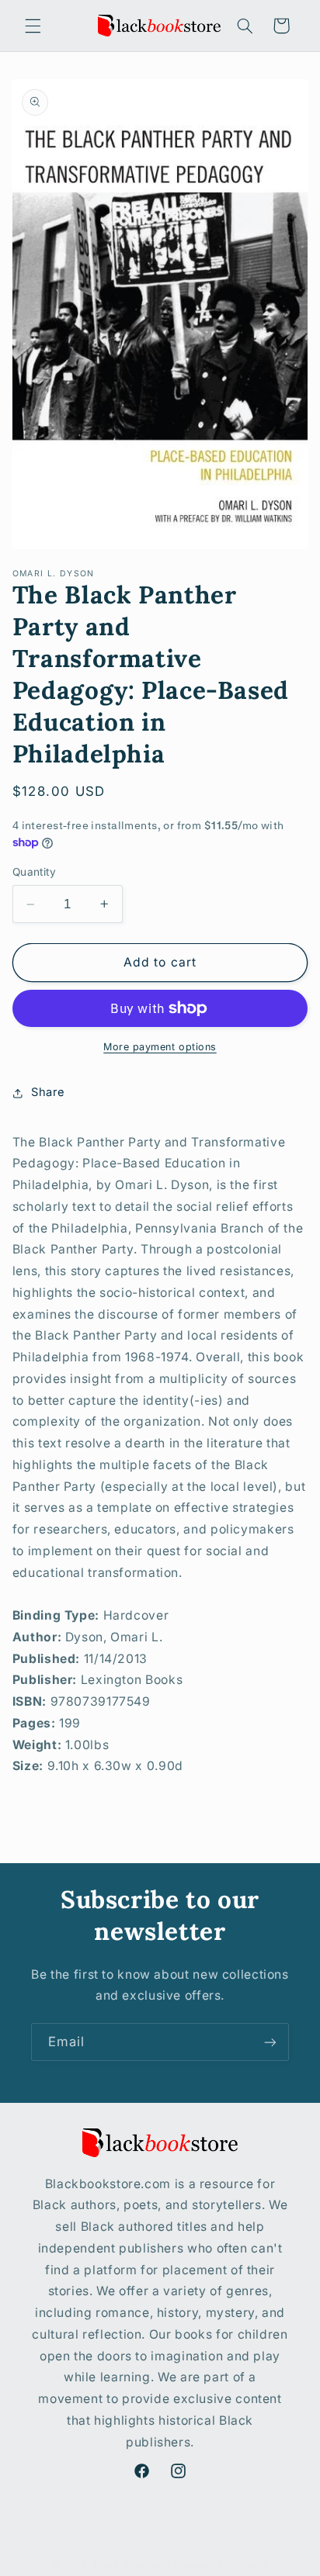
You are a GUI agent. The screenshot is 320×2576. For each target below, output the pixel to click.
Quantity (34, 872)
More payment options (160, 1047)
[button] (33, 26)
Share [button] (48, 1092)
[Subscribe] (270, 2042)
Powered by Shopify (221, 2566)
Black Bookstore (132, 2566)
